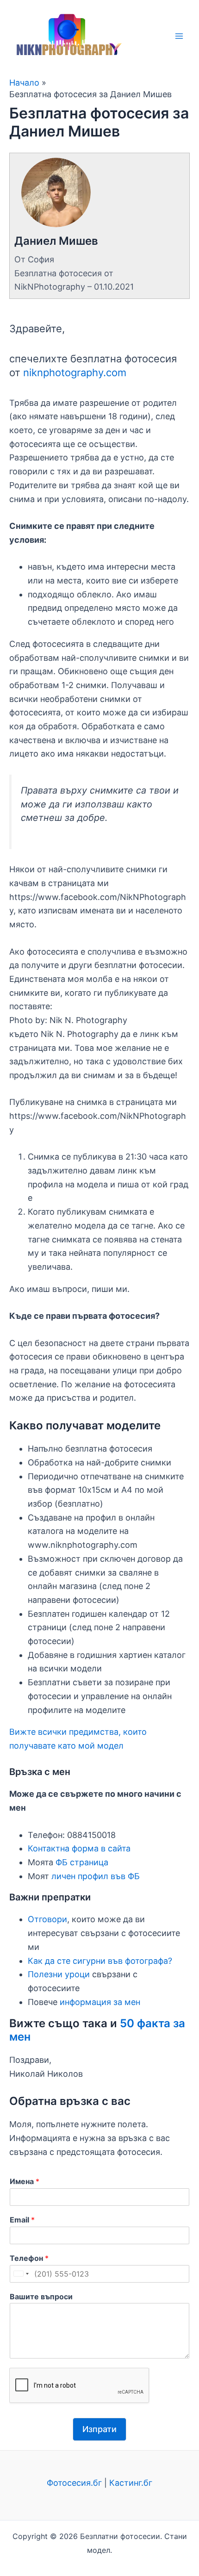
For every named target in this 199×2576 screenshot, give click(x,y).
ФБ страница (82, 1862)
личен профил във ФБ (96, 1876)
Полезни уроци (59, 1974)
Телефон (29, 2258)
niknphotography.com (75, 372)
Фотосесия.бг (74, 2483)
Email (22, 2220)
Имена (25, 2181)
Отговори (47, 1919)
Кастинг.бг (131, 2483)
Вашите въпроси (41, 2297)
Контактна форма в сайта (79, 1848)
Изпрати (99, 2429)
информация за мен (100, 2002)
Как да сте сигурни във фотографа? (100, 1961)
